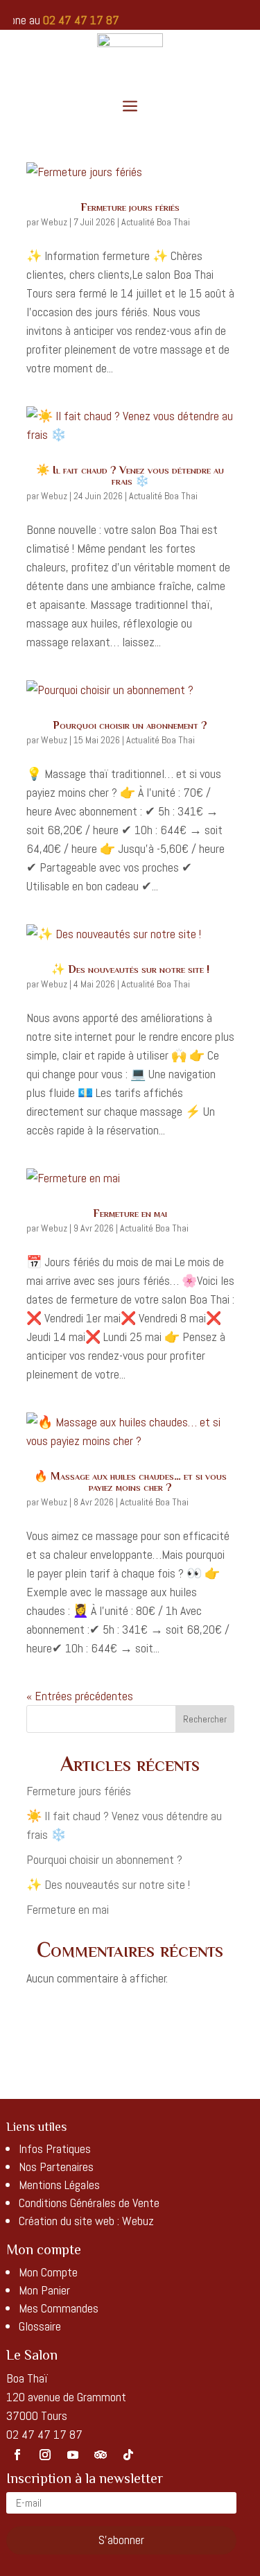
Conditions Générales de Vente (89, 2203)
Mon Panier (44, 2290)
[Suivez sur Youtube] (73, 2455)
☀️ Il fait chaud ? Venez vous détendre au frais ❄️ (130, 476)
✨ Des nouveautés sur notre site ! (130, 969)
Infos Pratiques (55, 2149)
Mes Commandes (59, 2308)
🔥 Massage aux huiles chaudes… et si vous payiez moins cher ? (130, 1482)
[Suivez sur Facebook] (17, 2455)
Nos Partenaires (56, 2167)
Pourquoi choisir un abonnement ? (130, 725)
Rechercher (205, 1719)
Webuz (54, 222)
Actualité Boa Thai (156, 222)
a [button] (130, 107)
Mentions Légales (59, 2185)
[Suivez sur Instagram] (45, 2455)
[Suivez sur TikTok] (128, 2455)
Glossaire (40, 2326)
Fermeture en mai (130, 1213)
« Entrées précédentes (80, 1696)
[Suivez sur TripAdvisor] (101, 2455)
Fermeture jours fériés (130, 207)
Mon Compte (48, 2272)
